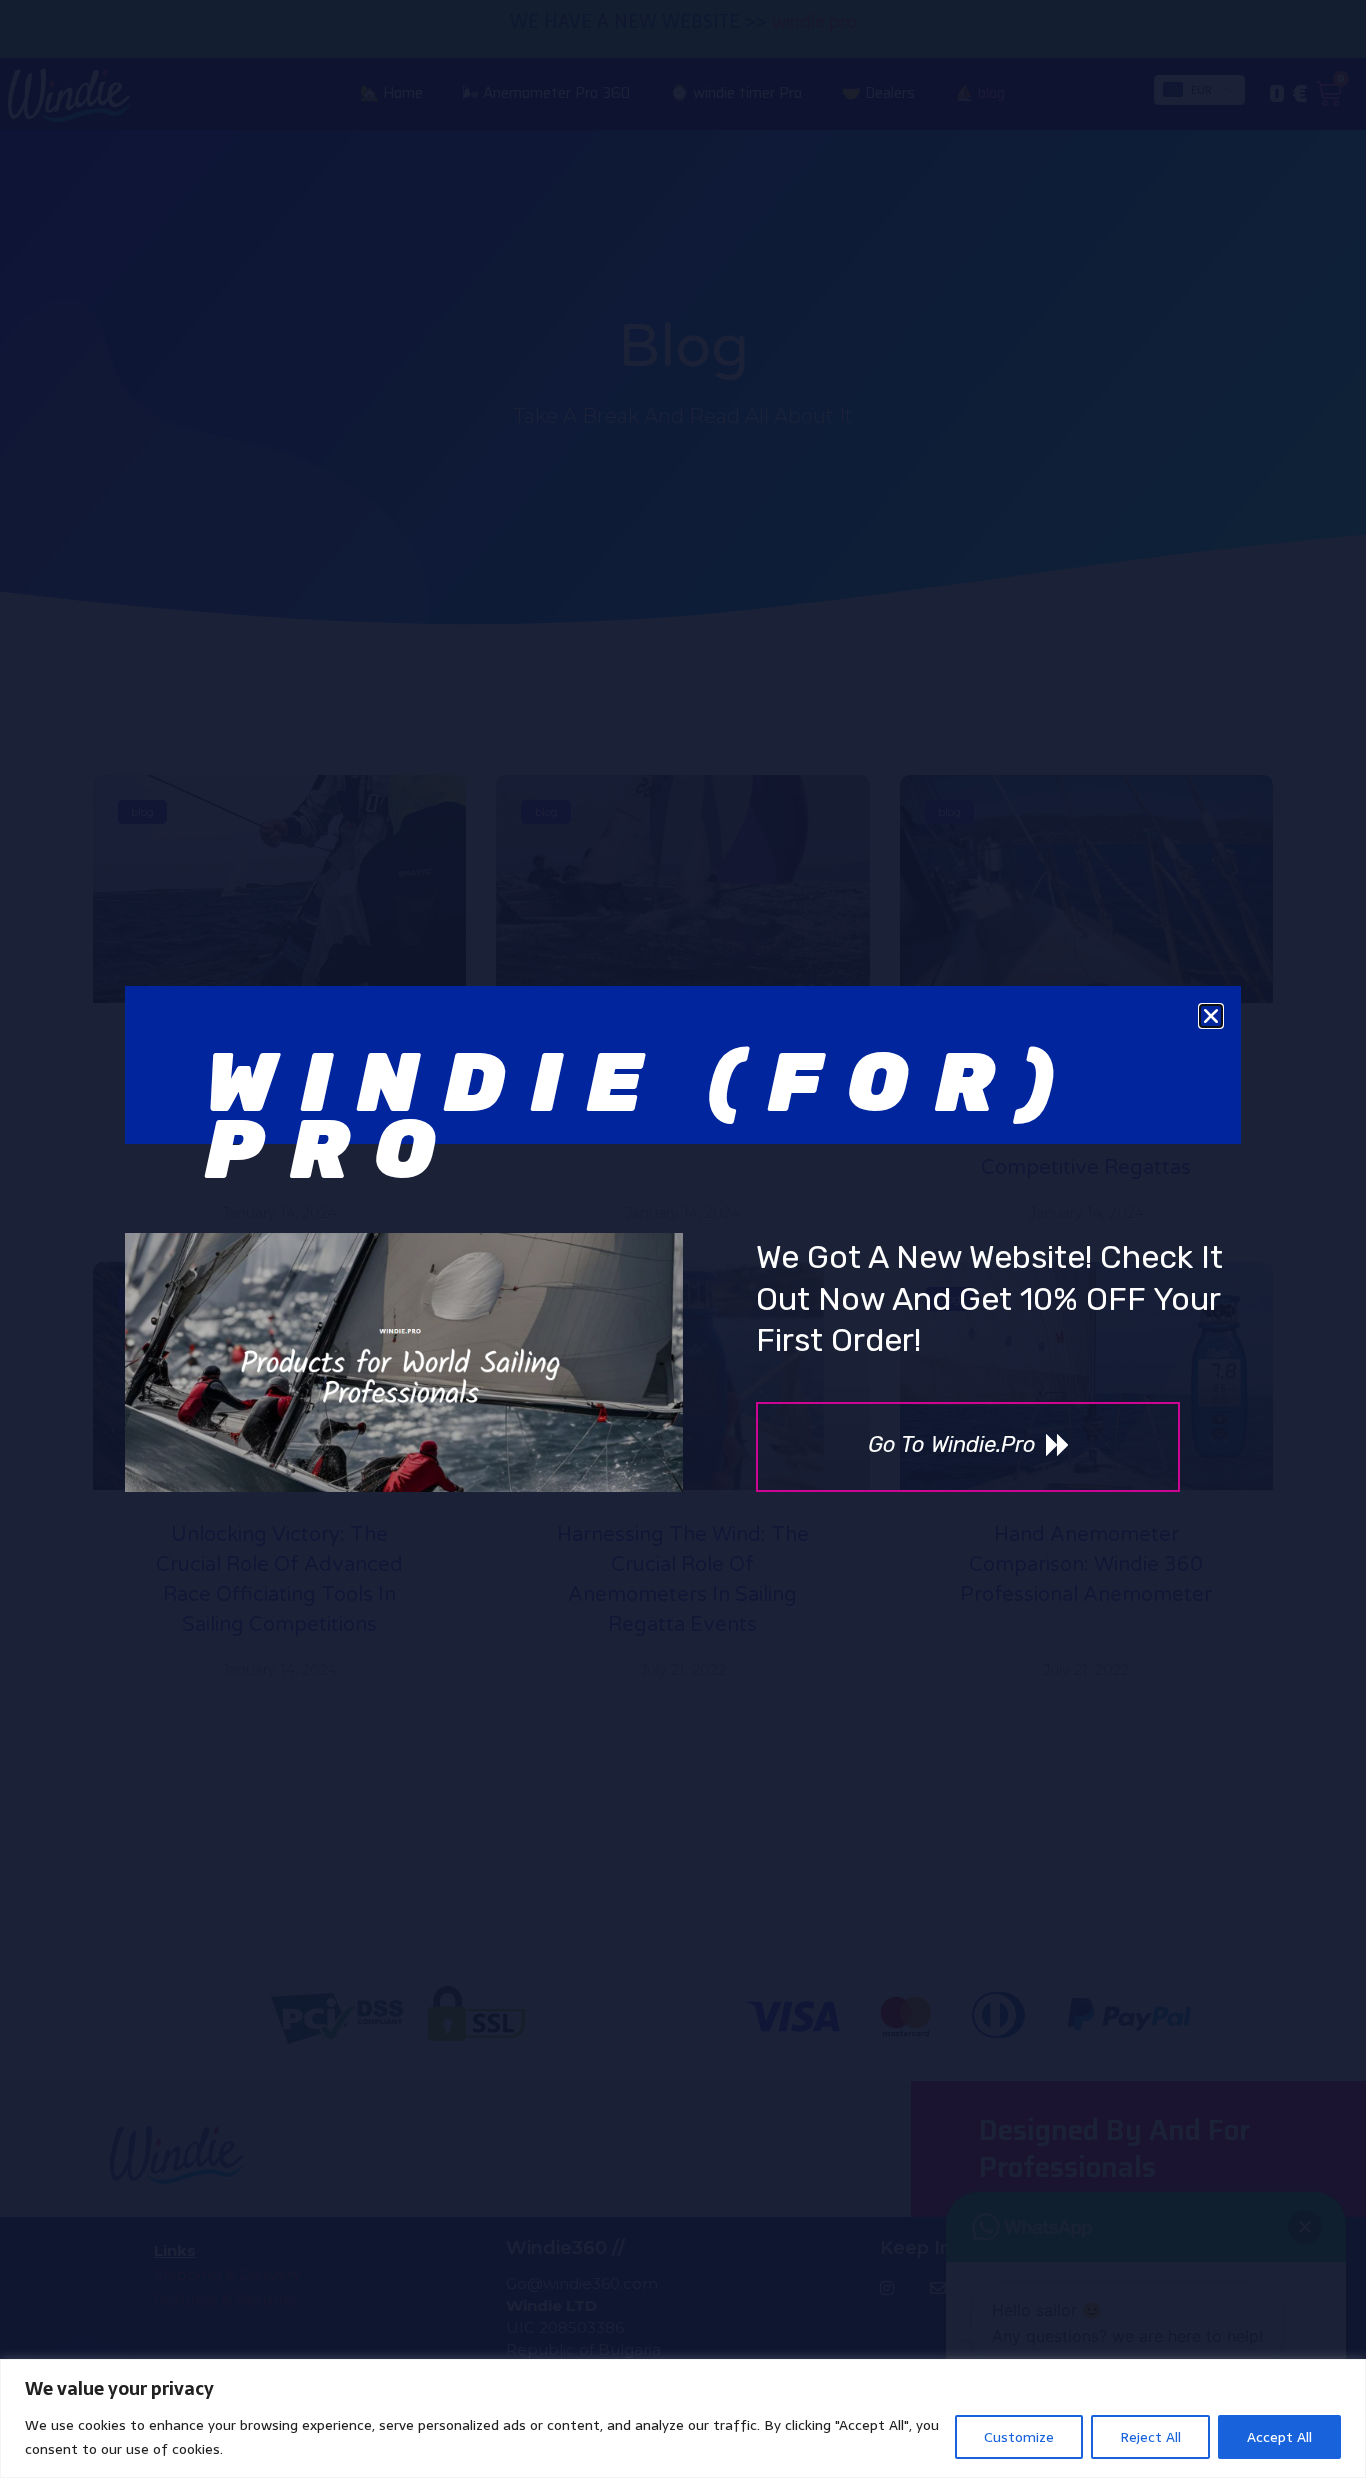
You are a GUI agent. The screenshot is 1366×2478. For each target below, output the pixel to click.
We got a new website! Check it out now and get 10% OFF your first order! (989, 1298)
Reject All (1150, 2437)
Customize (1019, 2437)
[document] (683, 1239)
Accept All (1279, 2437)
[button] (1211, 1016)
